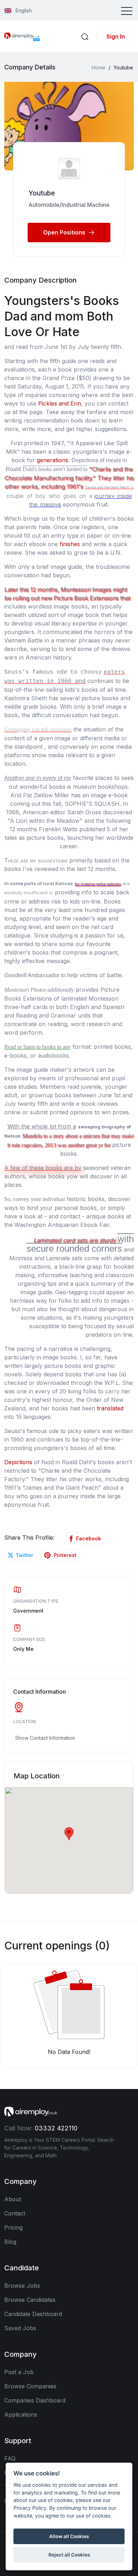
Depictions (18, 1462)
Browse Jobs (22, 2286)
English (23, 10)
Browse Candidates (30, 2300)
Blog (10, 2242)
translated (110, 1408)
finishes (70, 544)
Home (99, 67)
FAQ (10, 2458)
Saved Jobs (20, 2328)
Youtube (42, 193)
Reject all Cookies (69, 2555)
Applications (21, 2414)
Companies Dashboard (35, 2400)
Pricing (13, 2227)
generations (53, 460)
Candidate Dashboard (33, 2314)
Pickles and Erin (60, 403)
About (13, 2199)
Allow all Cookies (69, 2536)
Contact (15, 2213)
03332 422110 (56, 2128)
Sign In (116, 36)
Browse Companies (30, 2386)
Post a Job (19, 2372)
